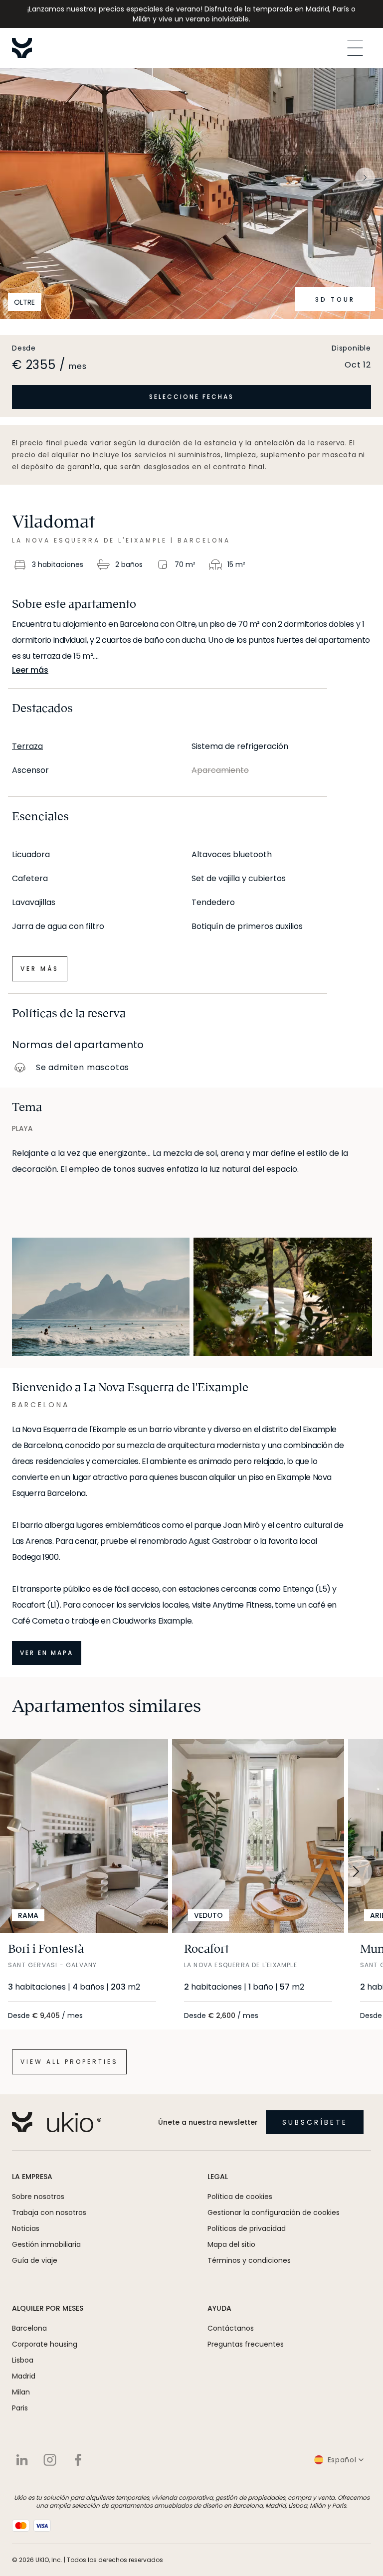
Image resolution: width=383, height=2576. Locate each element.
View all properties (69, 2062)
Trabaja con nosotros (49, 2212)
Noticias (26, 2228)
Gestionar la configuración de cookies (274, 2212)
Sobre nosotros (38, 2197)
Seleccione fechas (191, 397)
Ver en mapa (47, 1653)
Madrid (24, 2376)
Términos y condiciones (249, 2260)
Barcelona (29, 2328)
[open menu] (355, 48)
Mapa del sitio (231, 2244)
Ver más (40, 969)
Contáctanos (231, 2328)
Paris (20, 2408)
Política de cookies (240, 2197)
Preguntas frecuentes (246, 2344)
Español (342, 2460)
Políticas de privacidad (247, 2228)
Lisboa (23, 2360)
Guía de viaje (35, 2260)
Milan (21, 2392)
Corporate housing (45, 2344)
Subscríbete (315, 2122)
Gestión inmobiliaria (46, 2244)
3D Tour (335, 299)
